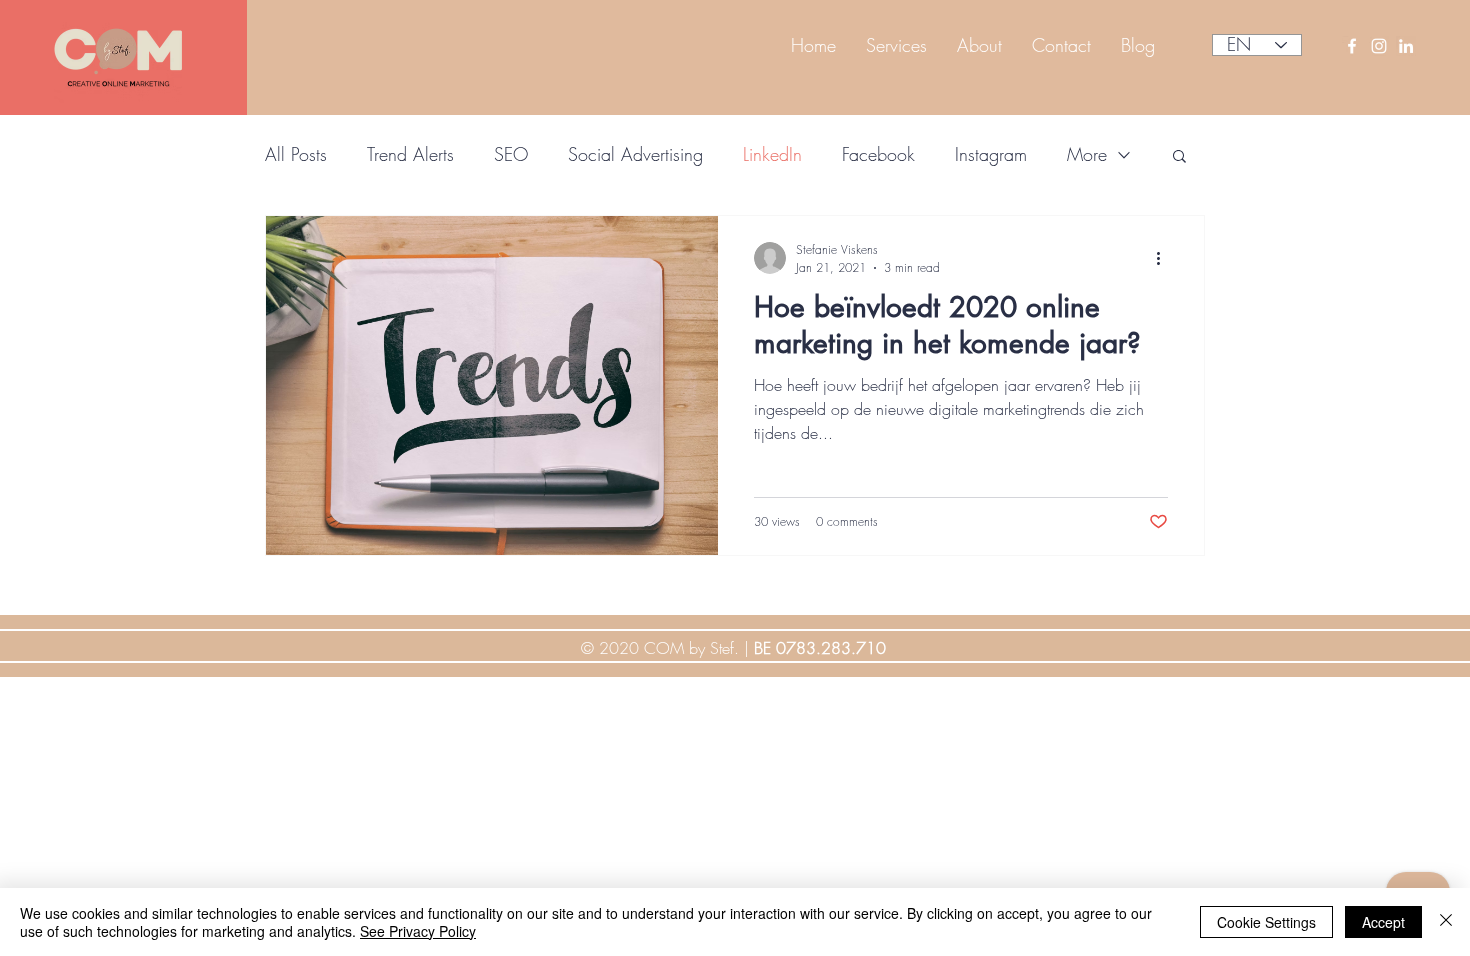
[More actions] (1165, 258)
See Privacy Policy (418, 931)
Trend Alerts (410, 154)
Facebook (878, 154)
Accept (1383, 922)
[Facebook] (1352, 46)
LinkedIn (772, 154)
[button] (1179, 157)
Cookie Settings (1266, 922)
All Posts (296, 154)
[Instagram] (1379, 46)
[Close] (1446, 922)
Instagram (991, 154)
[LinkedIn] (1406, 46)
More (1087, 154)
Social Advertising (635, 154)
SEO (511, 154)
